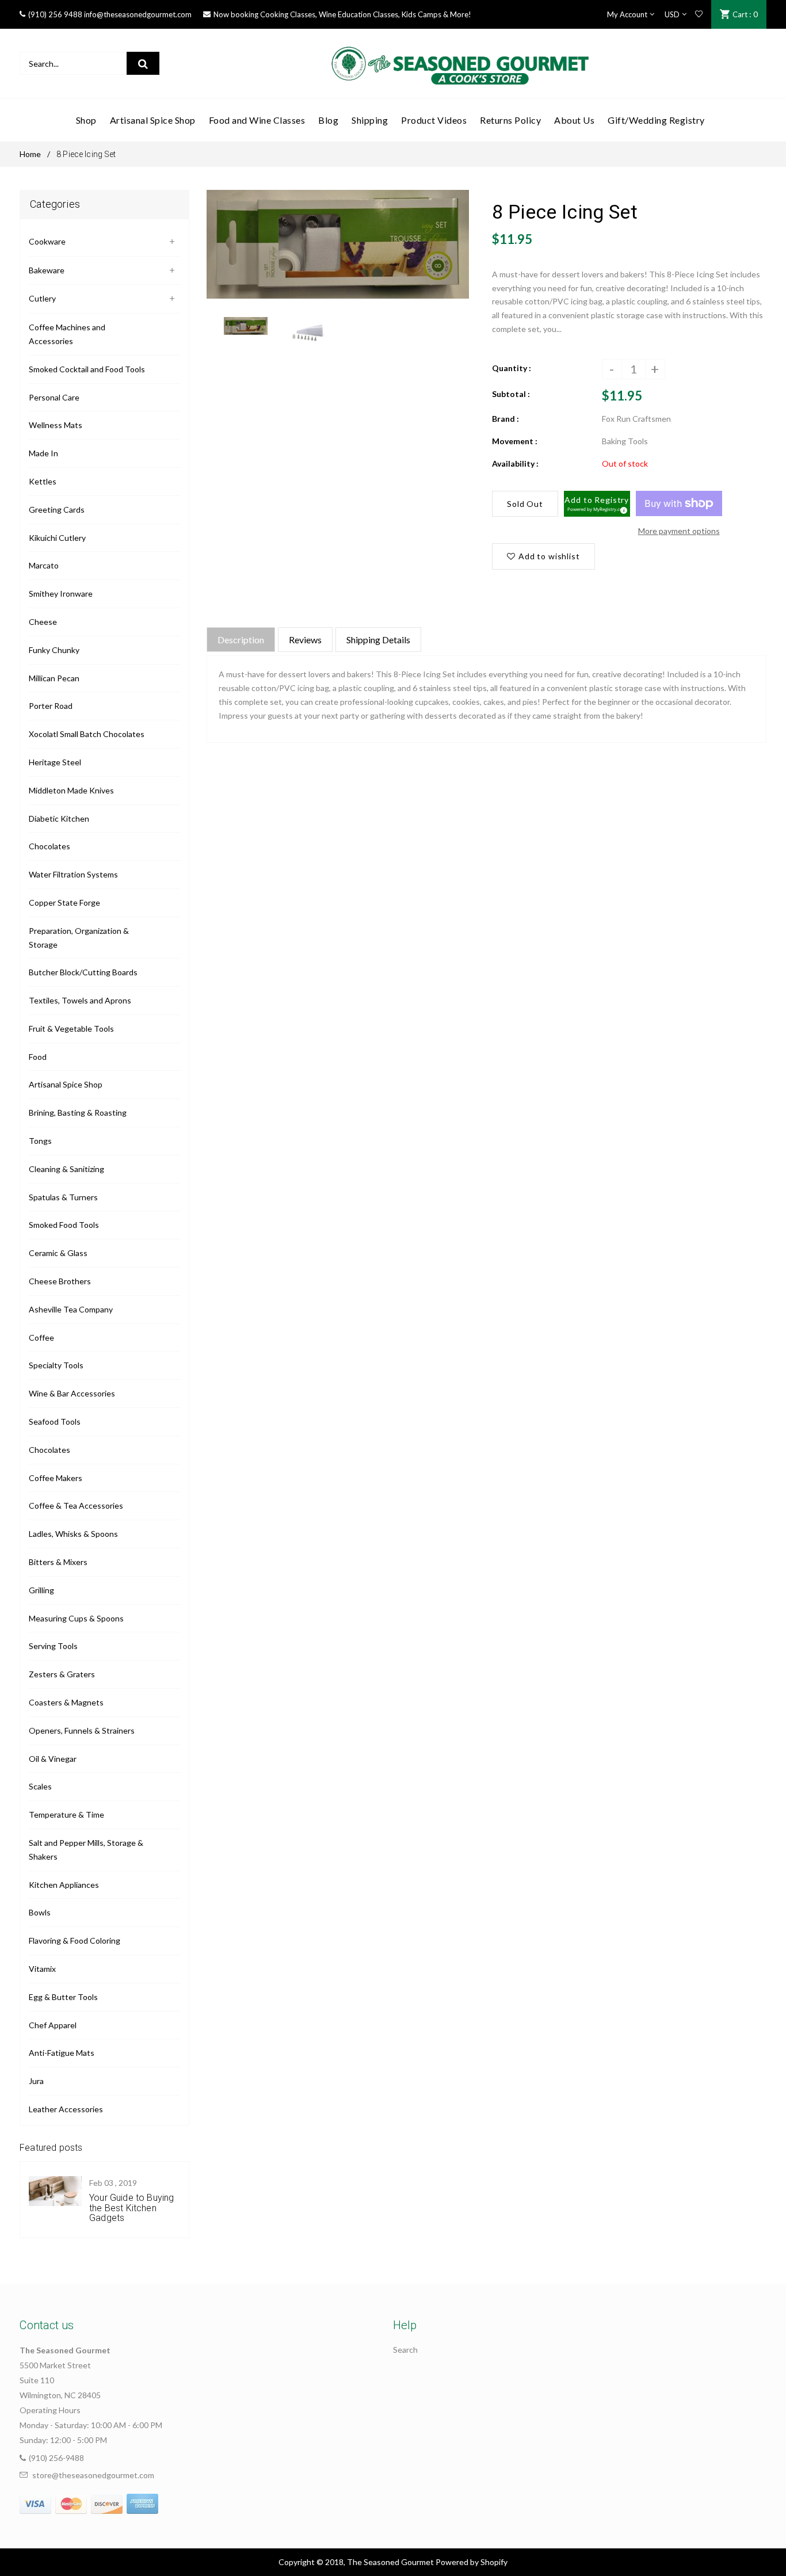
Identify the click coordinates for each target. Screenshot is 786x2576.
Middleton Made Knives (71, 790)
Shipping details (378, 640)
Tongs (40, 1141)
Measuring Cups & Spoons (76, 1618)
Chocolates (49, 846)
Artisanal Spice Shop (66, 1084)
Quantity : (512, 368)
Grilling (41, 1590)
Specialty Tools (56, 1365)
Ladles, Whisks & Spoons (73, 1534)
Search (405, 2350)
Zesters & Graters (62, 1674)
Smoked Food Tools (64, 1225)
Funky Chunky (54, 650)
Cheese (43, 622)
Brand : (505, 419)
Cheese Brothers (60, 1281)
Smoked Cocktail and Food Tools (87, 369)
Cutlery (42, 298)
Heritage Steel (55, 762)
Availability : (515, 463)
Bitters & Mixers (58, 1562)
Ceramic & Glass (58, 1253)
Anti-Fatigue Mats (62, 2053)
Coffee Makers (56, 1478)
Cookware (47, 241)
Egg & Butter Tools (63, 1997)
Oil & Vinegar (53, 1759)
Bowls (40, 1912)
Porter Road (51, 706)
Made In (43, 453)
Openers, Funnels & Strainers (82, 1730)
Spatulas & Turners (63, 1197)
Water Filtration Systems (73, 874)
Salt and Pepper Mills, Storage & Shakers (86, 1850)
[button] (597, 504)
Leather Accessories (66, 2109)
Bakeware (47, 270)
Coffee (41, 1337)
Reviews (305, 640)
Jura (36, 2081)
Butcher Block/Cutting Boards (83, 972)
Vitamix (42, 1969)
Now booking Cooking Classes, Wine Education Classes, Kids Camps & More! (342, 14)
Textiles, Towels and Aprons (80, 1000)
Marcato (44, 565)
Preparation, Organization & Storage (79, 938)
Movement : (515, 441)
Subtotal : (511, 394)
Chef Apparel (53, 2025)
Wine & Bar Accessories (72, 1393)
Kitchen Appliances (64, 1885)
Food (38, 1057)
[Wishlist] (699, 14)
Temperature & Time (66, 1814)
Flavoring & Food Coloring (75, 1940)
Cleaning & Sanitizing (66, 1169)
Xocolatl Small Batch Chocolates (87, 734)
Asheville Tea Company (71, 1309)
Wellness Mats (56, 425)
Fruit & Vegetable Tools (71, 1029)
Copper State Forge (64, 902)
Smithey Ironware (61, 594)
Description (241, 640)
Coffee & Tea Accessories (76, 1505)
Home (30, 154)
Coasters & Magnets (66, 1702)
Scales (40, 1786)
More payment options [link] (679, 531)
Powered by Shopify (472, 2562)
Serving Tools (53, 1646)
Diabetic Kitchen (59, 818)
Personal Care (54, 397)
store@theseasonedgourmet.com (93, 2475)
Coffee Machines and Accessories (67, 334)
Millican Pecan (54, 678)
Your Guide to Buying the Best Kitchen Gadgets (131, 2208)
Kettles (43, 481)
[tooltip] (622, 509)
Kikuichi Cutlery (57, 538)
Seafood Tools (55, 1421)
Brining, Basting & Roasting (78, 1113)
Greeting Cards (57, 510)
